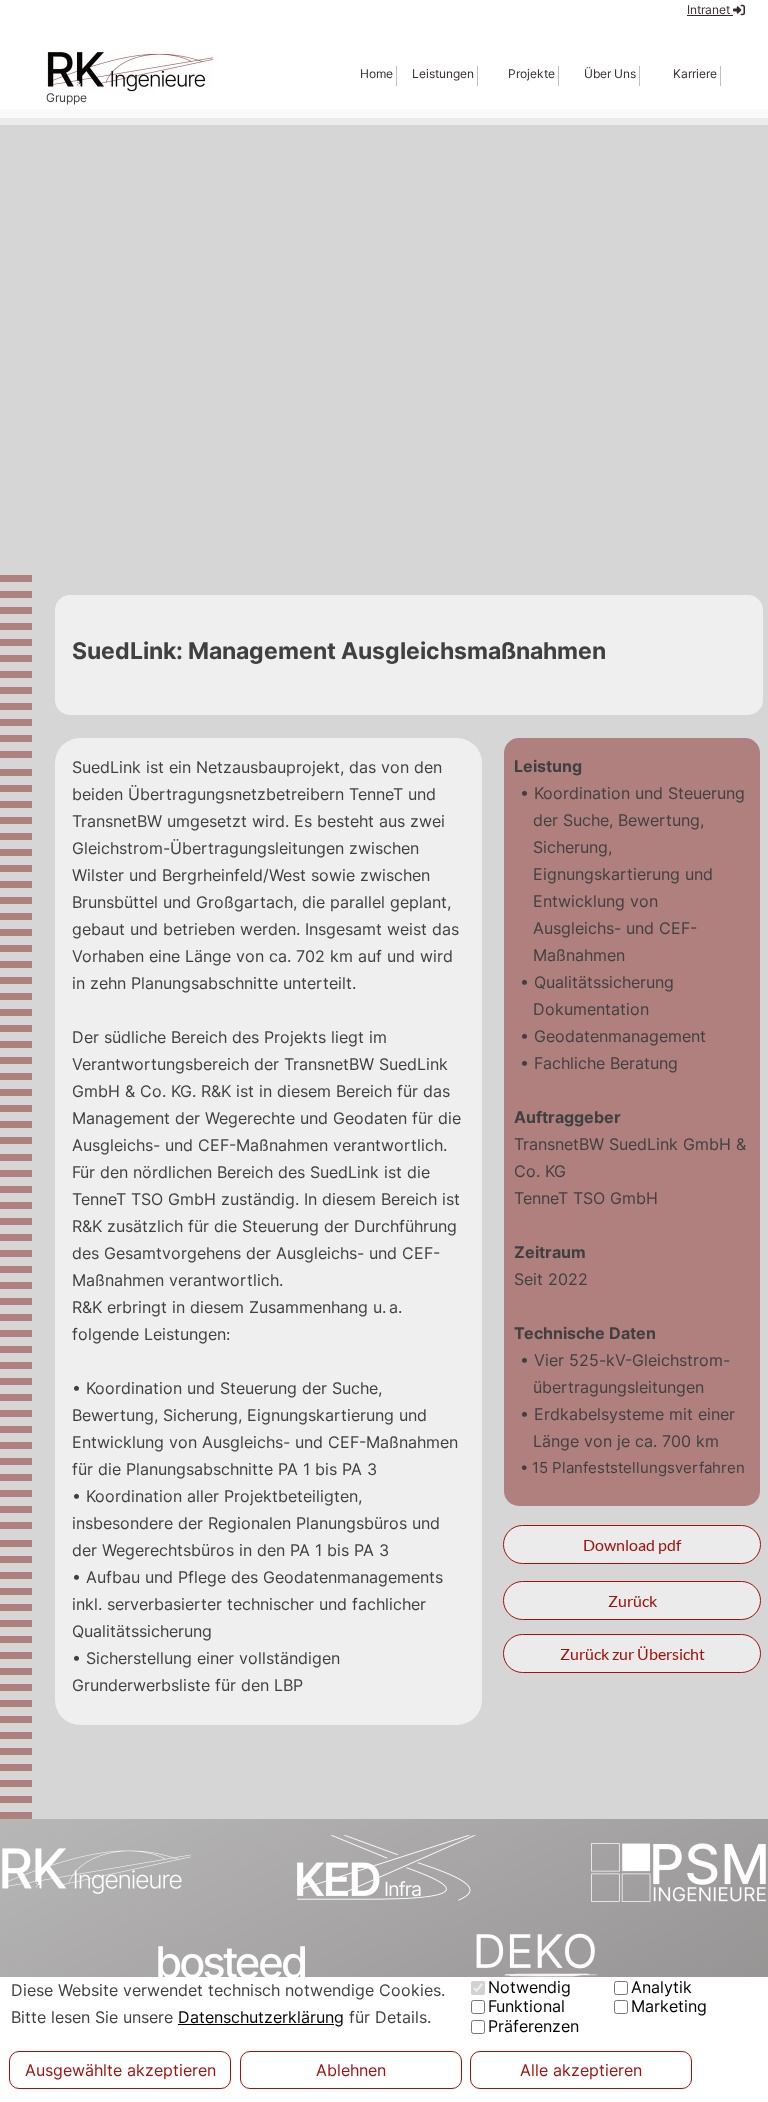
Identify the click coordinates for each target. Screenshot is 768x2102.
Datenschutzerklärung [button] (261, 2017)
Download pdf (632, 1544)
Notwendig (529, 1987)
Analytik (661, 1987)
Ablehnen (351, 2070)
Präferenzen (533, 2026)
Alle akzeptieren (581, 2070)
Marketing (669, 2006)
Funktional (526, 2006)
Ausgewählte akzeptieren (120, 2070)
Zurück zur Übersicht (632, 1653)
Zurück (632, 1600)
